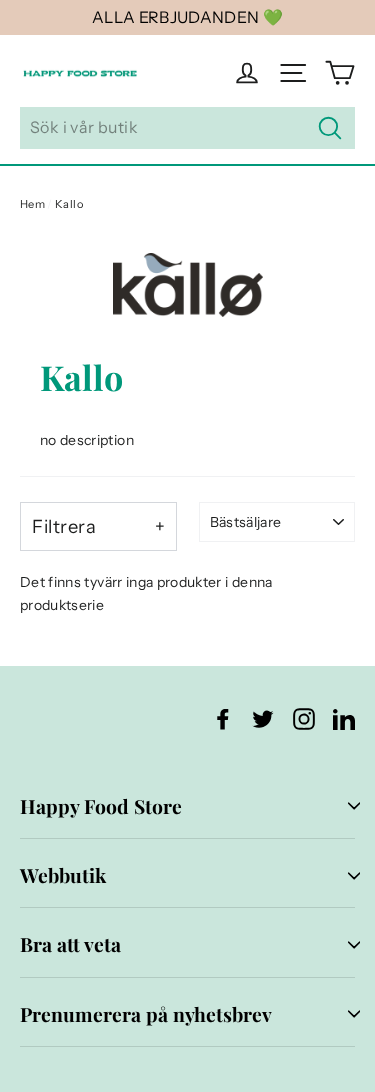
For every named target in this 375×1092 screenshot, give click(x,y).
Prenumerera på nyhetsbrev (146, 1014)
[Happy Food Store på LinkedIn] (344, 717)
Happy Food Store (101, 806)
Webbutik (63, 875)
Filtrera (64, 526)
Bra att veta (70, 944)
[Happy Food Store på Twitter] (263, 717)
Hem (32, 204)
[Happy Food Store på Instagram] (304, 717)
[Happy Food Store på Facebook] (223, 717)
